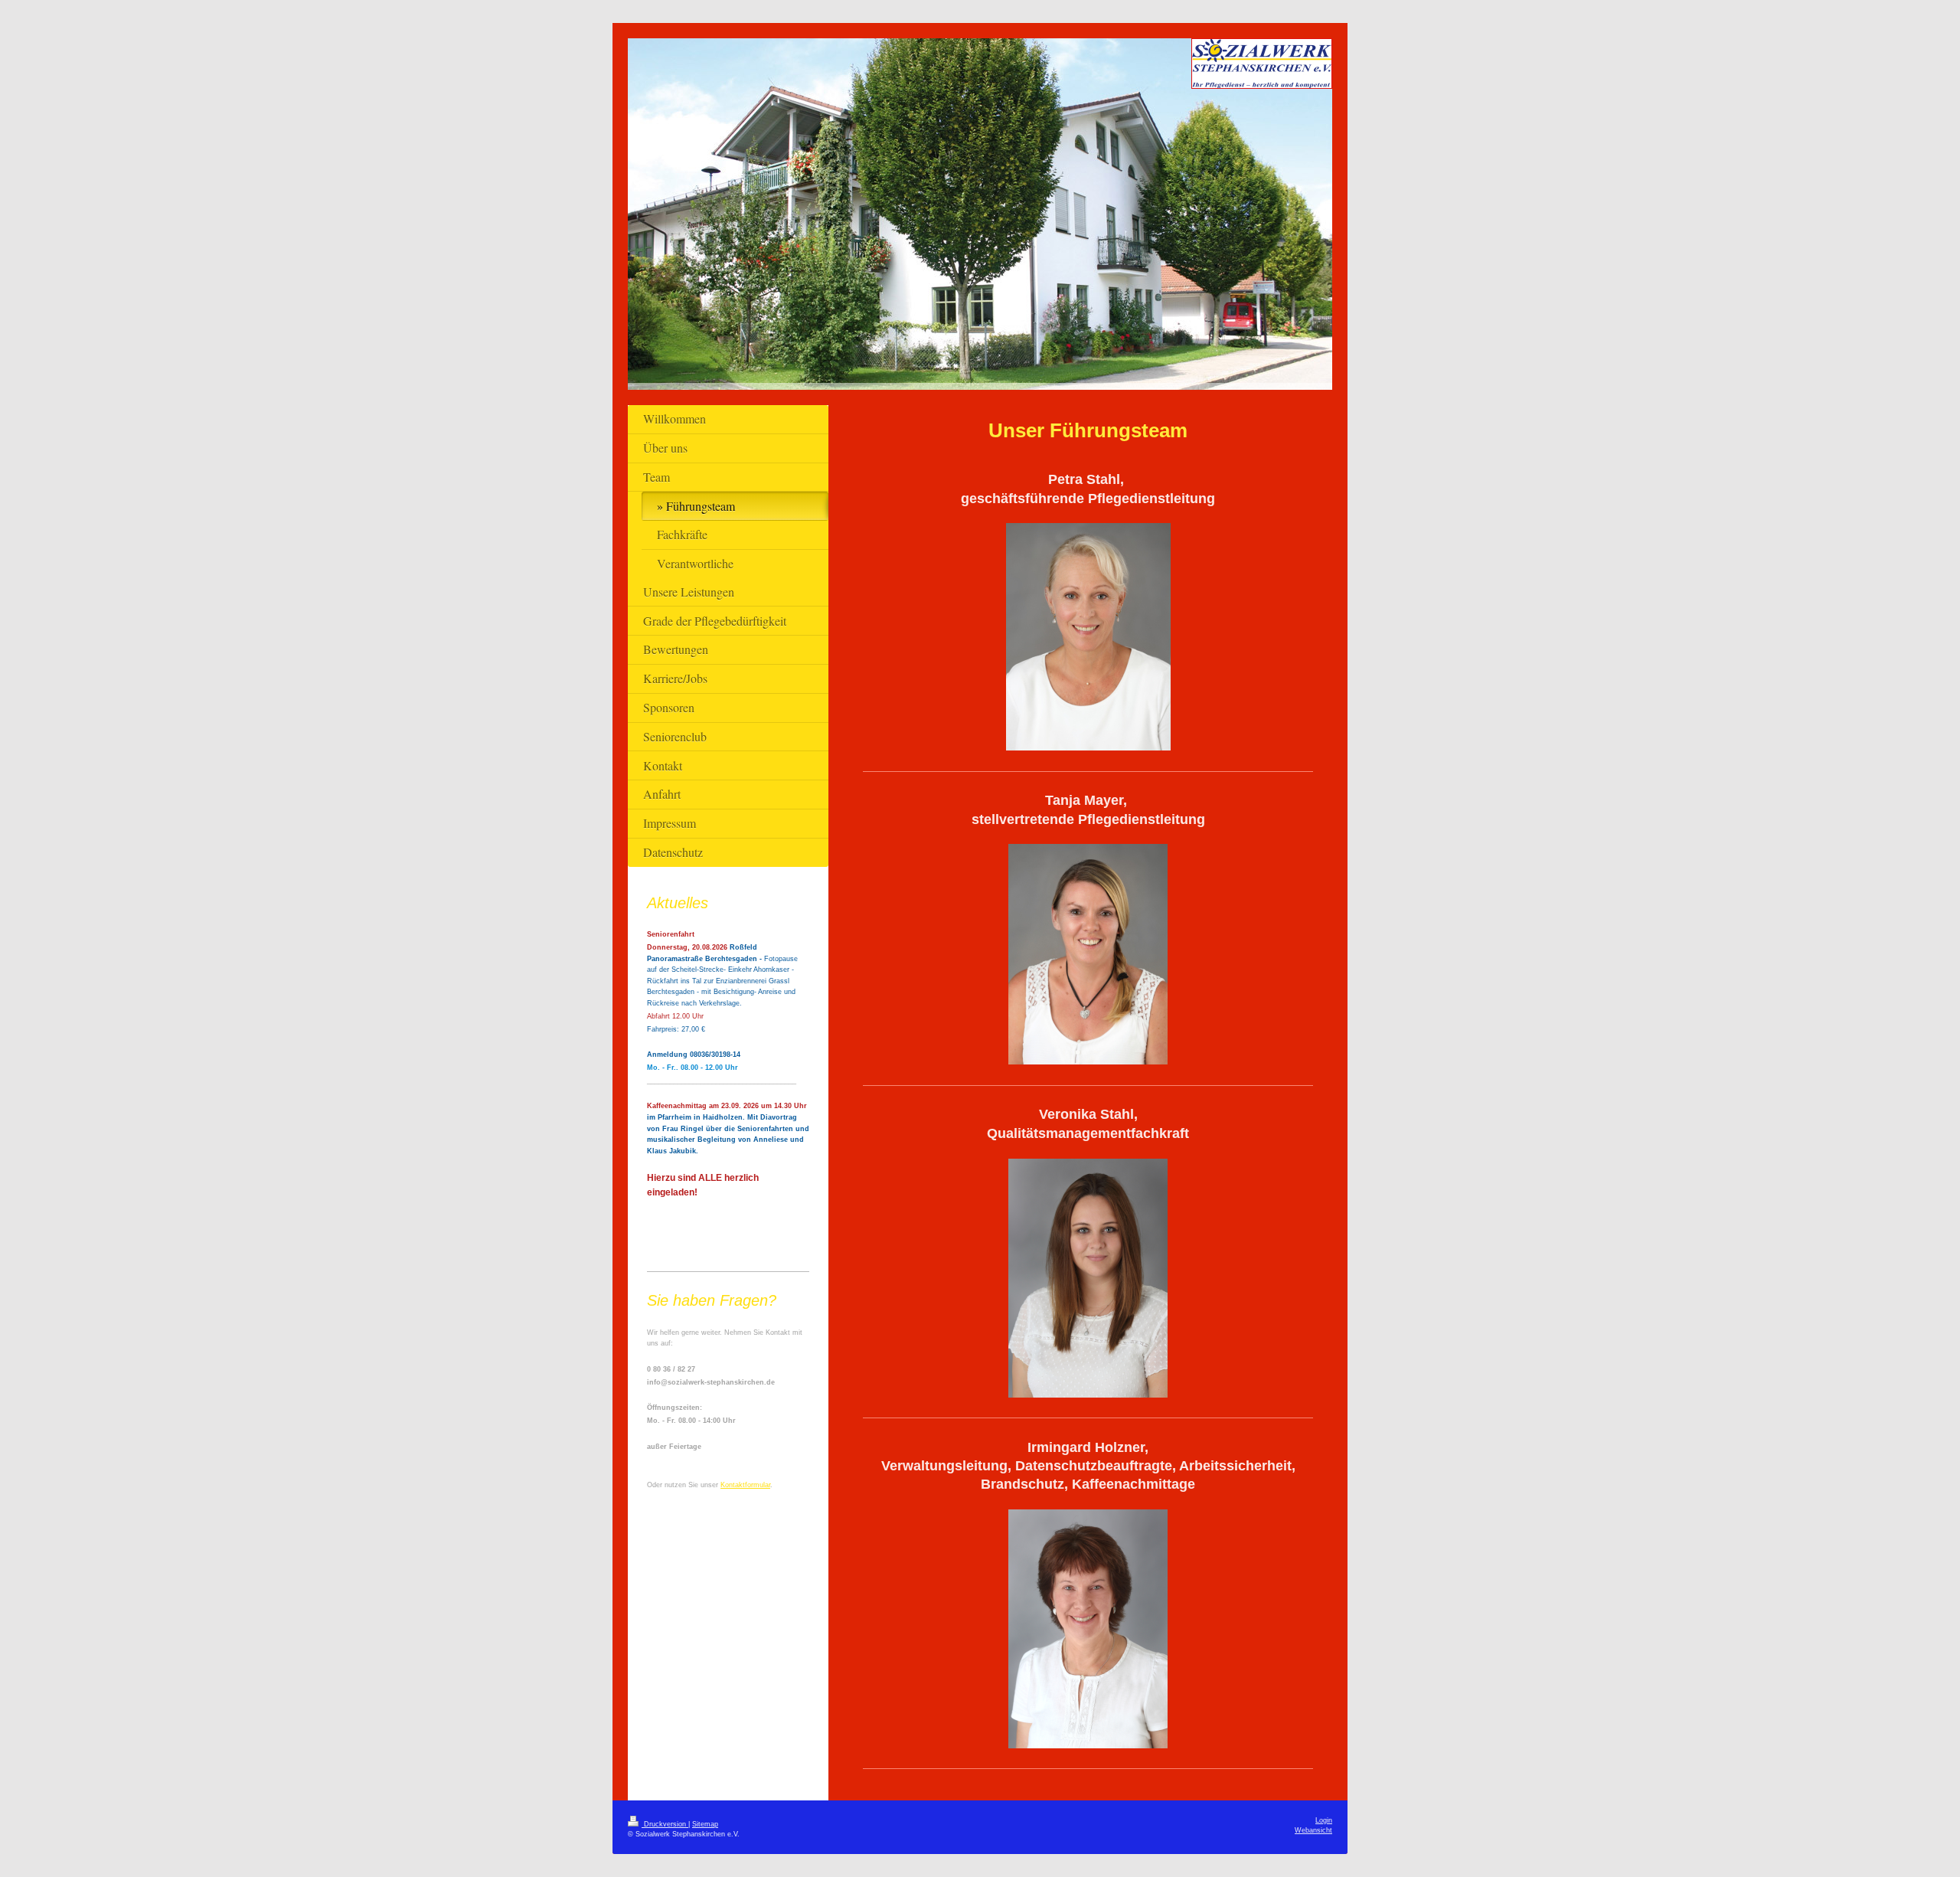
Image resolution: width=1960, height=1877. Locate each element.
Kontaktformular (745, 1485)
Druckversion (665, 1824)
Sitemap (705, 1824)
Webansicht (1313, 1830)
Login (1324, 1820)
